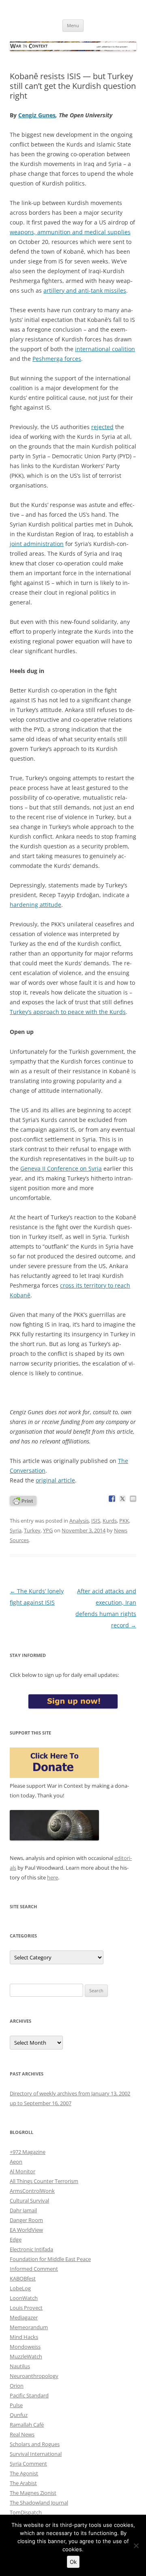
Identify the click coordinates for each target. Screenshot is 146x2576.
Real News (22, 2434)
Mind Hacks (24, 2337)
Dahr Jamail (23, 2210)
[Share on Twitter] (122, 1499)
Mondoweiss (25, 2347)
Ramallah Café (27, 2425)
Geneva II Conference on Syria (61, 1168)
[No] (136, 2546)
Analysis (79, 1521)
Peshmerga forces (57, 359)
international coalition (105, 349)
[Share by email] (133, 1499)
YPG (48, 1530)
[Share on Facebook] (112, 1499)
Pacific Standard (29, 2395)
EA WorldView (26, 2230)
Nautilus (20, 2366)
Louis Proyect (26, 2308)
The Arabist (23, 2483)
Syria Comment (28, 2464)
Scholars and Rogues (35, 2444)
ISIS (96, 1521)
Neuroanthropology (34, 2376)
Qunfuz (19, 2415)
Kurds (110, 1521)
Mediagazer (24, 2317)
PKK (124, 1521)
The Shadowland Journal (39, 2503)
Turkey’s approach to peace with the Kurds (68, 1012)
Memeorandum (29, 2327)
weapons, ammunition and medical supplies (70, 232)
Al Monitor (23, 2171)
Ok (73, 2562)
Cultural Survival (29, 2201)
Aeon (16, 2162)
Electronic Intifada (31, 2249)
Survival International (36, 2454)
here (53, 1877)
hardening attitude (35, 905)
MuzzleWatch (26, 2356)
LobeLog (20, 2288)
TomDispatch (26, 2512)
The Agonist (24, 2473)
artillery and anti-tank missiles (85, 290)
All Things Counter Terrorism (44, 2181)
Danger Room (26, 2220)
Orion (17, 2386)
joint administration (37, 544)
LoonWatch (24, 2298)
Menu (73, 25)
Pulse (16, 2405)
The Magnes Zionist (33, 2493)
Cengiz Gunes (37, 115)
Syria (16, 1530)
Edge (16, 2239)
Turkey (32, 1530)
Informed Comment (34, 2269)
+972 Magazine (28, 2152)
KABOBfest (23, 2278)
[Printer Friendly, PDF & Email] (23, 1500)
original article (55, 1480)
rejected (102, 427)
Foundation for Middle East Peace (50, 2259)
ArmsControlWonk (32, 2191)
